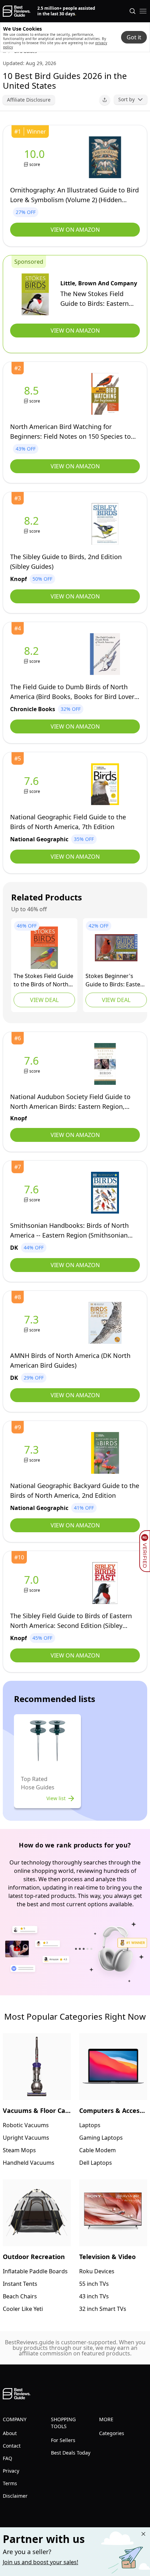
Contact (12, 2446)
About (10, 2433)
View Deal (44, 1000)
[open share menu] (105, 100)
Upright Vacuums (26, 2138)
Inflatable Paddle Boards (35, 2271)
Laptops (90, 2125)
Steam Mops (19, 2150)
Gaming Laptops (101, 2138)
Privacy (11, 2471)
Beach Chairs (20, 2296)
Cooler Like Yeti (23, 2309)
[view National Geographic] (33, 784)
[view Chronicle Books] (33, 654)
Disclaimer (15, 2496)
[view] (36, 157)
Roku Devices (97, 2271)
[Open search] (133, 11)
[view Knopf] (33, 524)
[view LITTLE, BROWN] (44, 948)
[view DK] (33, 1193)
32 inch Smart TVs (103, 2309)
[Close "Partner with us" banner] (143, 2534)
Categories (112, 2433)
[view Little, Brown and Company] (35, 294)
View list (56, 1798)
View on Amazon (75, 230)
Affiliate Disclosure (29, 100)
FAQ (7, 2458)
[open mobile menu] (143, 11)
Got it (134, 37)
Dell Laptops (96, 2163)
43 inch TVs (94, 2296)
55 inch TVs (94, 2284)
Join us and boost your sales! (40, 2562)
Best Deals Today (71, 2453)
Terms (10, 2483)
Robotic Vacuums (26, 2125)
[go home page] (17, 11)
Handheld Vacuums (29, 2163)
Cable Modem (97, 2150)
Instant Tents (20, 2284)
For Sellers (63, 2440)
